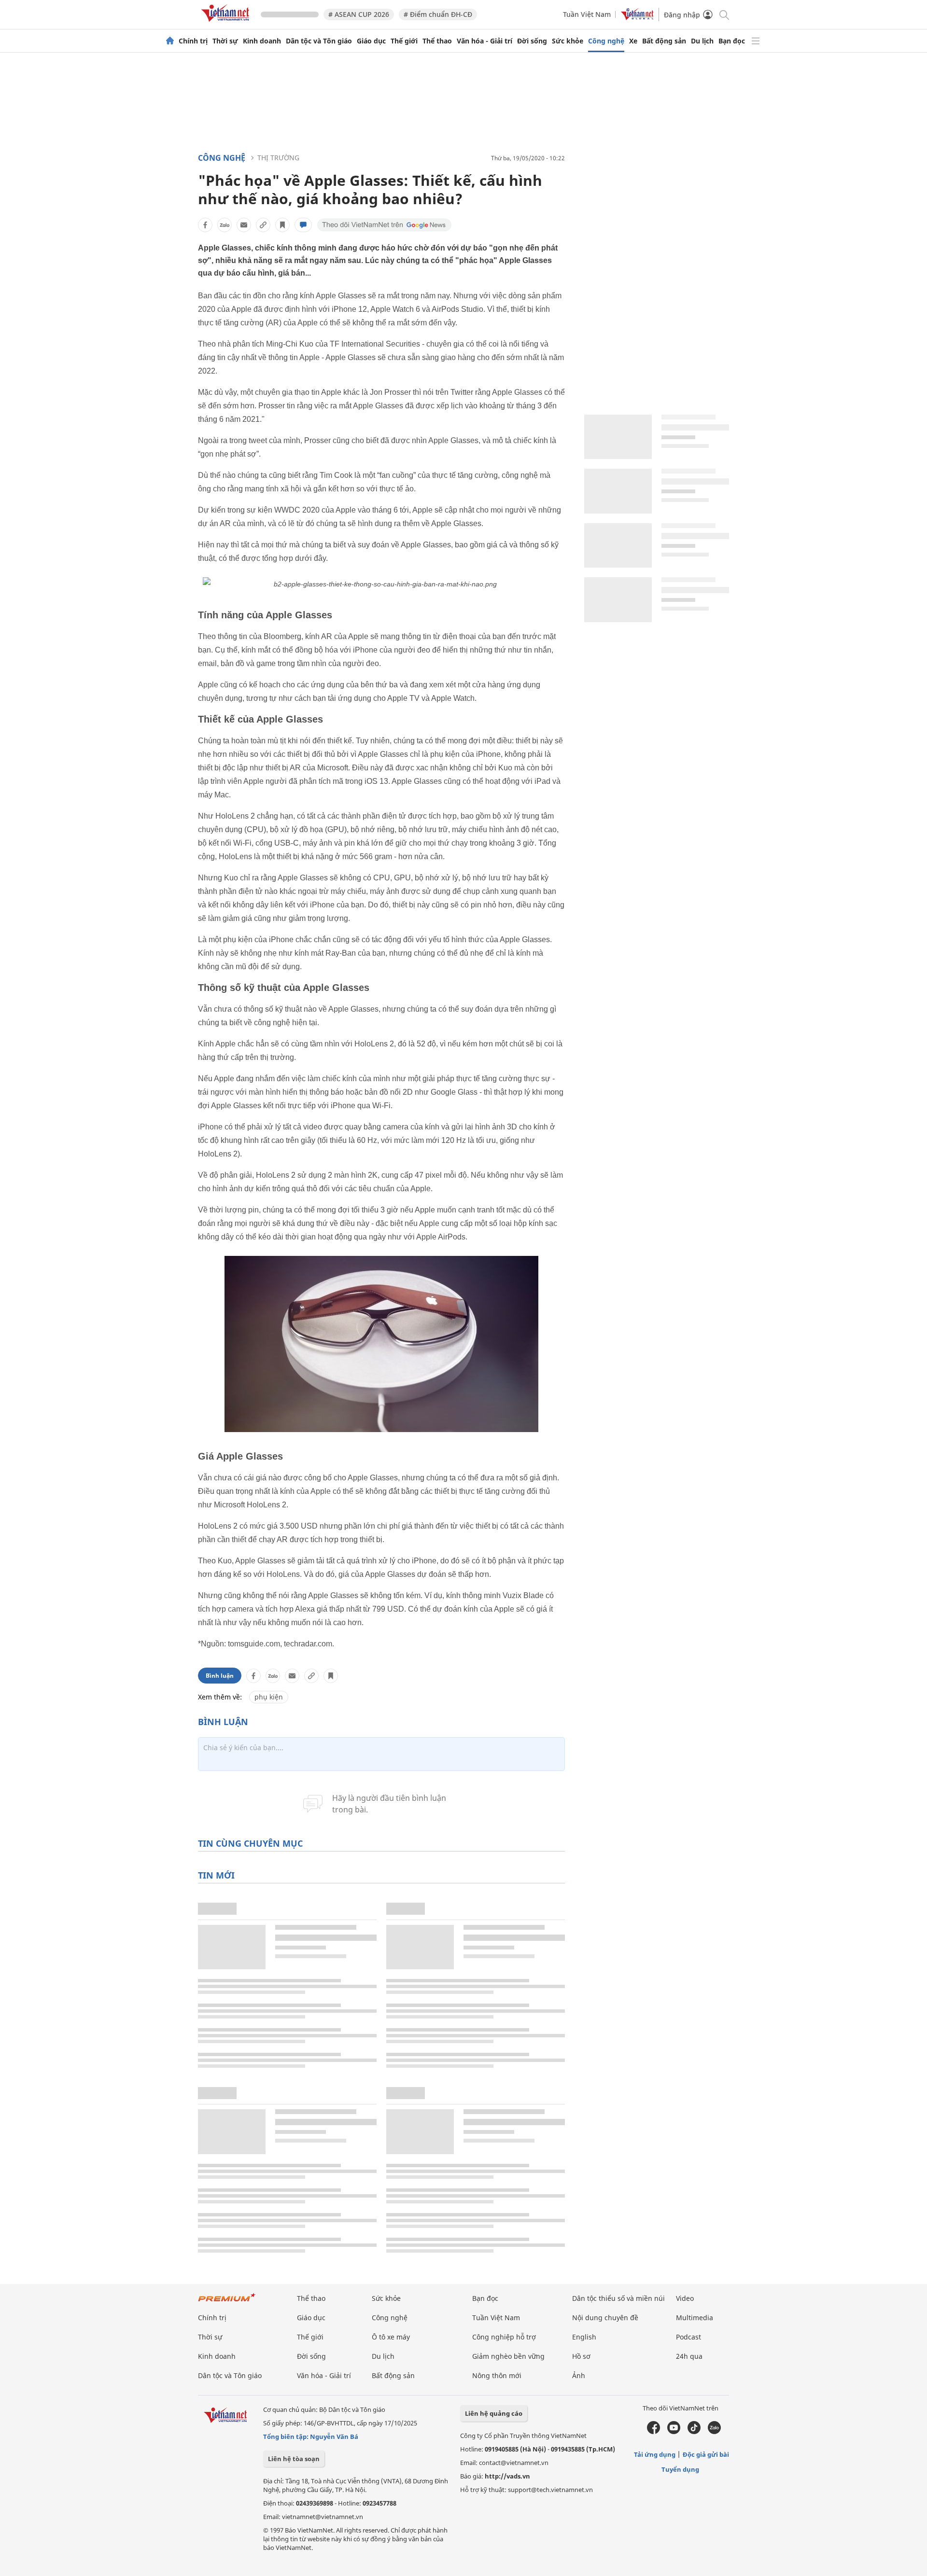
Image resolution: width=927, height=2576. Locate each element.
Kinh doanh (262, 41)
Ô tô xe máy (391, 2337)
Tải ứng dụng (655, 2454)
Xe (633, 41)
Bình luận (220, 1676)
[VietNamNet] (170, 41)
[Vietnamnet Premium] (227, 2302)
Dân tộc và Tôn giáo (319, 41)
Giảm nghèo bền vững (508, 2356)
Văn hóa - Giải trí (485, 41)
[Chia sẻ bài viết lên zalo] (225, 225)
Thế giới (404, 41)
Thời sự (225, 41)
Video (685, 2298)
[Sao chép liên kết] (263, 225)
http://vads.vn (507, 2476)
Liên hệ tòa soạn (294, 2459)
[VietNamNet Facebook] (653, 2432)
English (584, 2337)
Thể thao (437, 41)
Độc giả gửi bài (706, 2454)
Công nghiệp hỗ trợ (504, 2337)
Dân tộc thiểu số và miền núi (618, 2298)
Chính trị (193, 41)
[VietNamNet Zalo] (714, 2432)
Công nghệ (606, 41)
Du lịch (702, 41)
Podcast (688, 2337)
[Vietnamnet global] (637, 18)
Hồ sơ (581, 2356)
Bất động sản (664, 41)
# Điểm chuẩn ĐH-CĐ (438, 14)
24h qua (689, 2356)
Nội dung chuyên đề (605, 2318)
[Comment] (303, 225)
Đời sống (532, 41)
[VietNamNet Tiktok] (694, 2432)
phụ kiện (269, 1697)
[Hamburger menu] (756, 41)
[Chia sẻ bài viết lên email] (244, 225)
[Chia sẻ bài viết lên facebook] (205, 225)
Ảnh (579, 2375)
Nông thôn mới (497, 2375)
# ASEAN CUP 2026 (359, 14)
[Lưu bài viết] (282, 225)
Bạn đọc (732, 41)
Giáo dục (371, 41)
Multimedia (695, 2318)
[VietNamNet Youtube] (674, 2432)
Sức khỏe (568, 41)
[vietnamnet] (227, 23)
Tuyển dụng (680, 2469)
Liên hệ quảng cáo (494, 2413)
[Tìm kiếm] (723, 14)
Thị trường (278, 158)
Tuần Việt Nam (587, 14)
